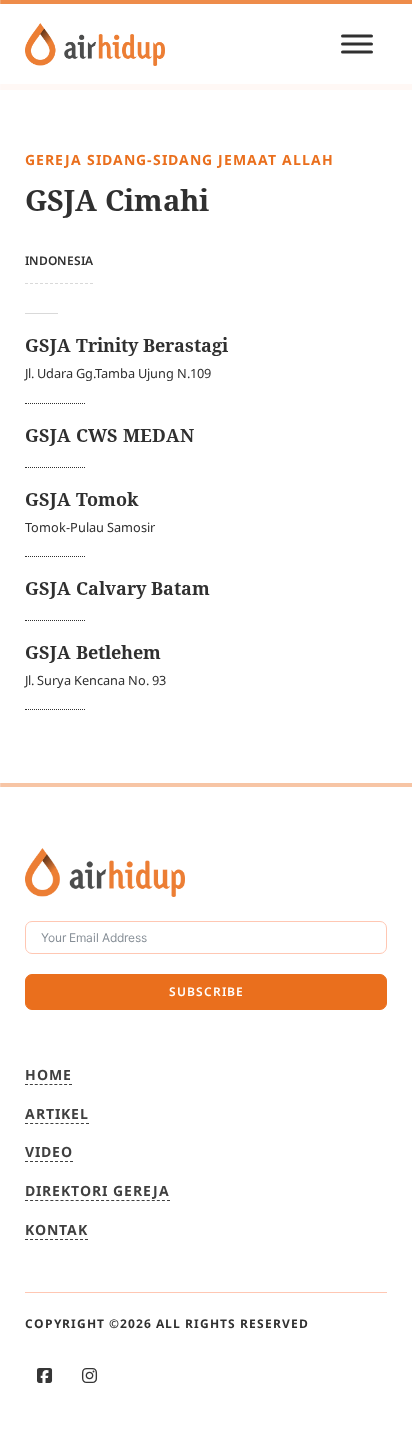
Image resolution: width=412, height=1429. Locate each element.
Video (49, 1151)
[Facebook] (44, 1375)
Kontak (56, 1229)
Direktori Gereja (97, 1190)
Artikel (57, 1113)
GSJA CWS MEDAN (109, 435)
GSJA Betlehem (93, 652)
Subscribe (206, 991)
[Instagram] (89, 1375)
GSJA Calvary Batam (117, 588)
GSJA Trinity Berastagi (126, 345)
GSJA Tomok (81, 499)
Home (48, 1074)
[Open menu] (357, 44)
